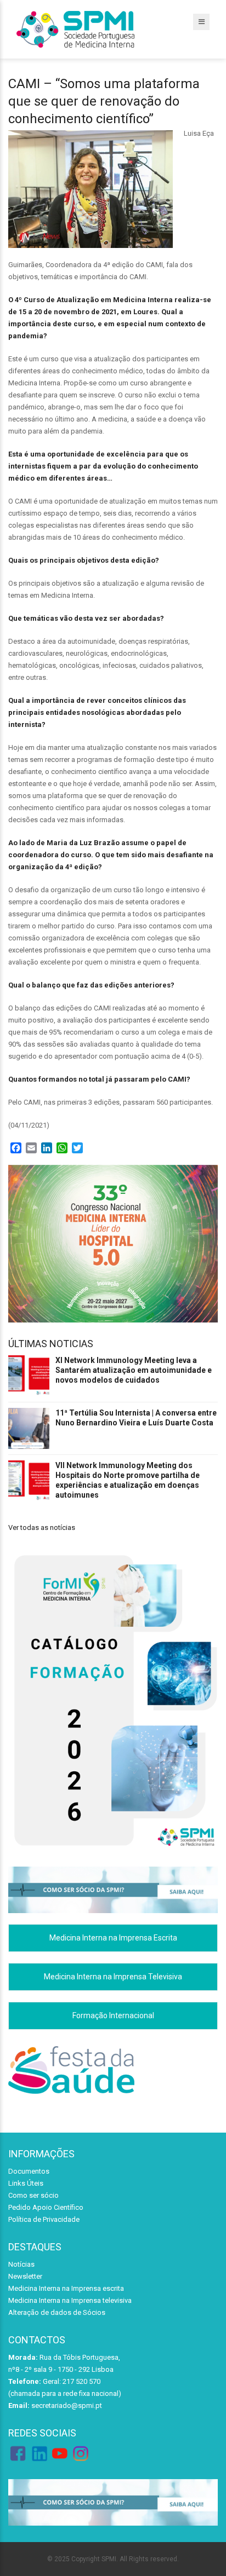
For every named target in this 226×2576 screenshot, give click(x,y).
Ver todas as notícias (42, 1527)
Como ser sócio (33, 2195)
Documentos (29, 2171)
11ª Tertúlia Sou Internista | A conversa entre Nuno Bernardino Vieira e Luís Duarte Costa (136, 1418)
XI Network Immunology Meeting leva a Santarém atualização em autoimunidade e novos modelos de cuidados (134, 1370)
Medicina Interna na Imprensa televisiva (70, 2300)
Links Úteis (26, 2183)
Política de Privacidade (44, 2219)
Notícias (21, 2264)
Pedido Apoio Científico (46, 2207)
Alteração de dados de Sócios (57, 2312)
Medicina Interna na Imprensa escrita (66, 2288)
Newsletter (25, 2276)
